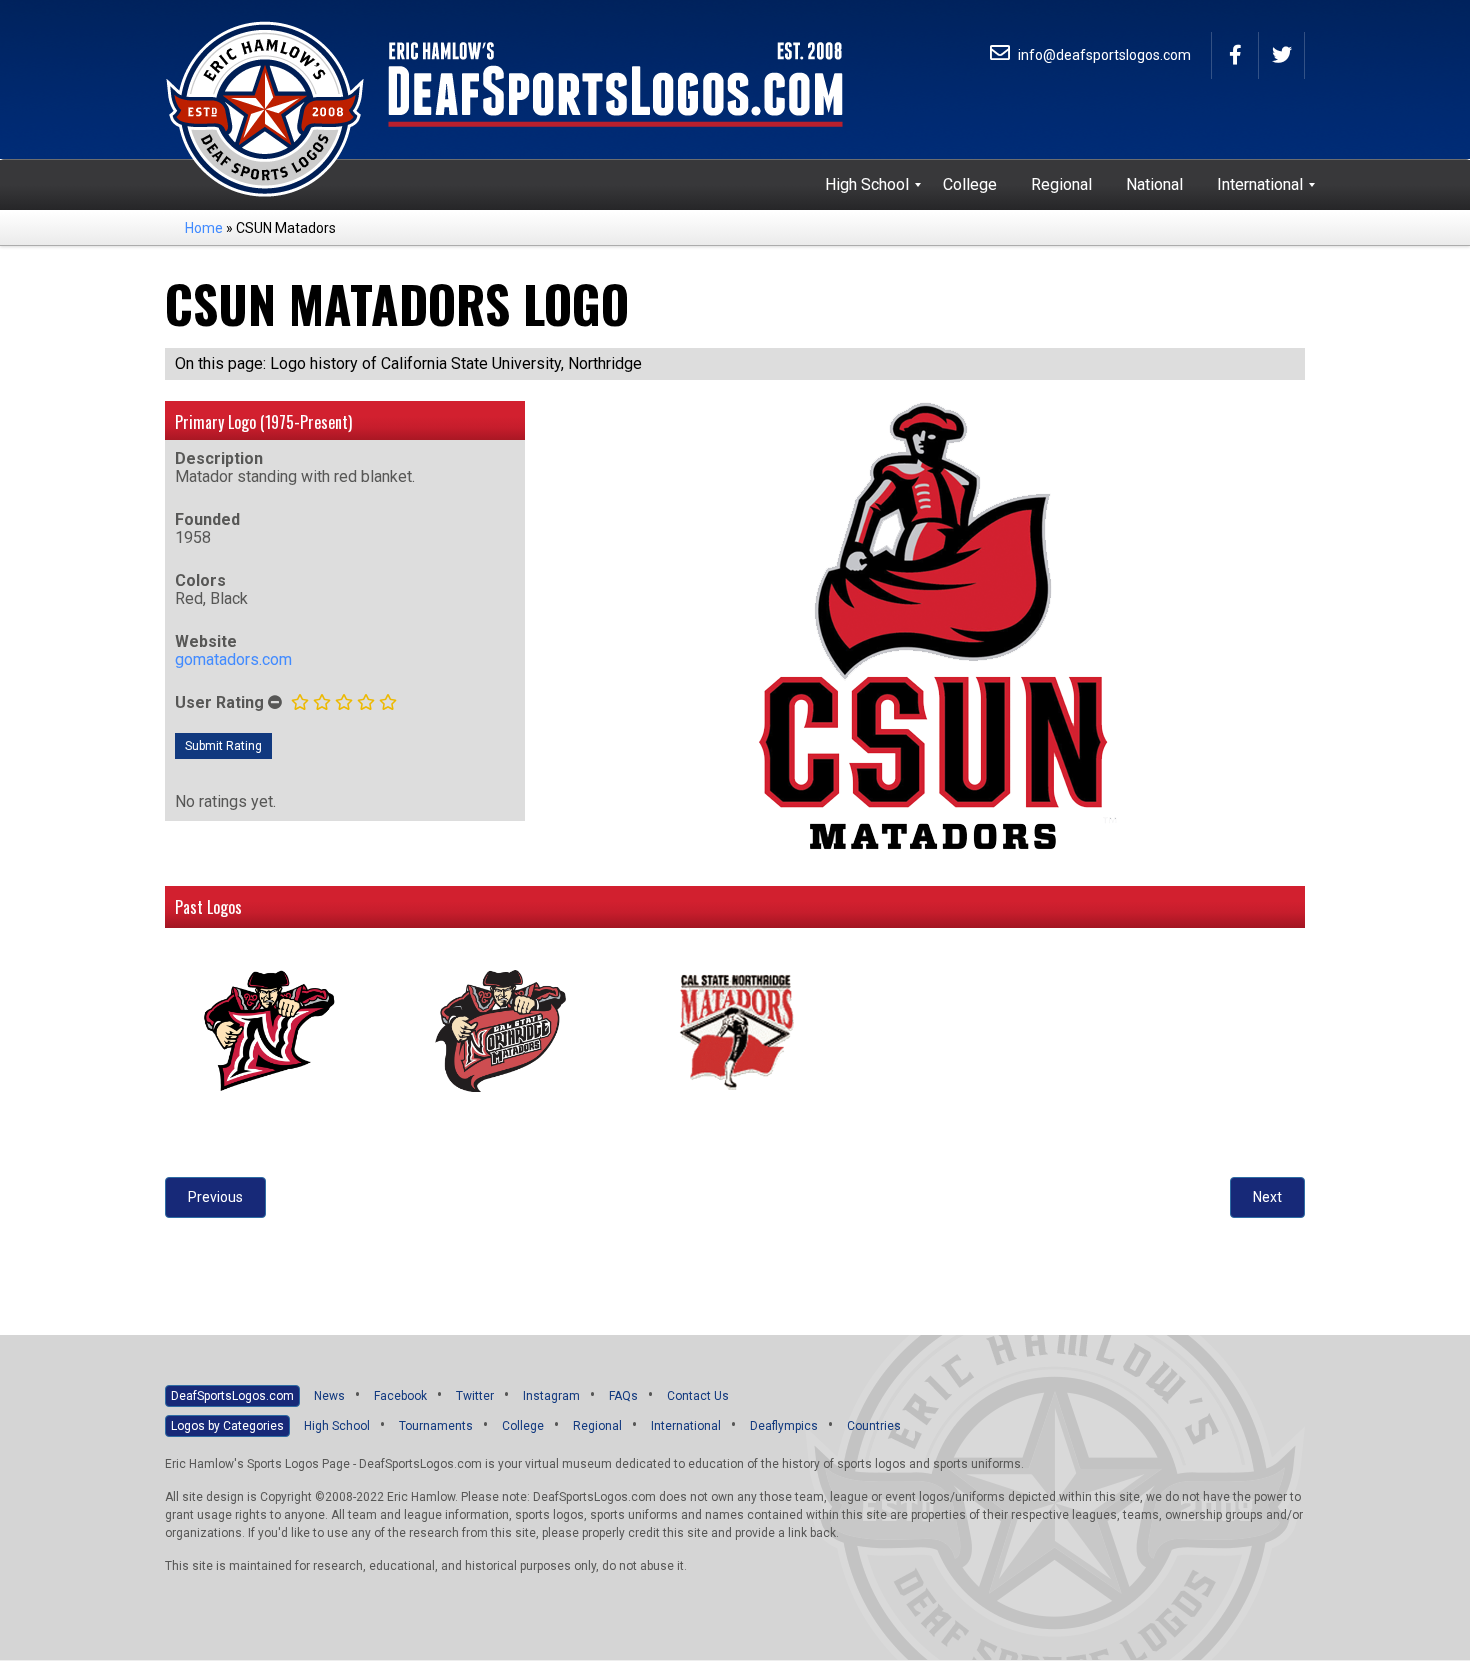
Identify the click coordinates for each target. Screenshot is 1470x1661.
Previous (215, 1197)
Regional (597, 1426)
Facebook (400, 1396)
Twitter (475, 1396)
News (329, 1396)
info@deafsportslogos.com (1103, 55)
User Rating (219, 703)
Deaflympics (784, 1426)
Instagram (551, 1396)
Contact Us (698, 1396)
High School (337, 1426)
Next (1267, 1197)
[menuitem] (867, 185)
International (686, 1426)
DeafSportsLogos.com (232, 1396)
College (523, 1426)
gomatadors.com (233, 659)
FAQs (623, 1396)
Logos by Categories (227, 1426)
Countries (874, 1426)
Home (204, 228)
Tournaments (436, 1426)
